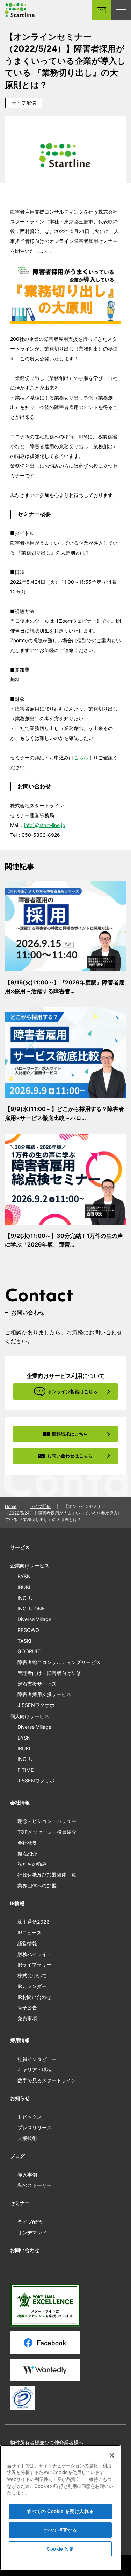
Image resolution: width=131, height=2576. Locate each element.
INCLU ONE (31, 1608)
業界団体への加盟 (37, 1885)
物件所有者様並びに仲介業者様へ (47, 2442)
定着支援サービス (37, 1684)
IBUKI (24, 1587)
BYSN (24, 1576)
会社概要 (27, 1843)
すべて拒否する (60, 2530)
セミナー (20, 2203)
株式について (32, 1975)
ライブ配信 (24, 103)
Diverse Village (34, 1619)
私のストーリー (35, 2185)
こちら (81, 757)
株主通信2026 (34, 1922)
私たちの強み (32, 1864)
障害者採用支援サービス (44, 1694)
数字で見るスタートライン (47, 2080)
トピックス (30, 2117)
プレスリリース (35, 2127)
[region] (60, 2508)
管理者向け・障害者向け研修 (49, 1673)
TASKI (24, 1641)
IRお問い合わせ (34, 1997)
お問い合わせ (25, 2250)
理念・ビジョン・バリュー (47, 1821)
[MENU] (121, 10)
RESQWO (28, 1630)
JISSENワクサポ (36, 1705)
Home (11, 1506)
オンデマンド (32, 2233)
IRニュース (30, 1933)
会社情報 (20, 1803)
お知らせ (20, 2098)
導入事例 (27, 2175)
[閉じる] (112, 2455)
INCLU (25, 1598)
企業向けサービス (30, 1566)
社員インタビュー (37, 2059)
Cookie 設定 (60, 2549)
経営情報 (27, 1943)
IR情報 (17, 1903)
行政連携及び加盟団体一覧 (47, 1875)
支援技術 (27, 2138)
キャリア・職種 (35, 2069)
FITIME (26, 1770)
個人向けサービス (30, 1716)
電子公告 (27, 2007)
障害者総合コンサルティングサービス (59, 1662)
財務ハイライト (35, 1954)
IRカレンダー (32, 1986)
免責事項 (27, 2018)
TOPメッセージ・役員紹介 (47, 1832)
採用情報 (20, 2040)
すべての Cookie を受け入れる (60, 2511)
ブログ (17, 2156)
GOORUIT (29, 1651)
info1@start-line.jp (45, 825)
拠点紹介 (27, 1853)
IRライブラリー (34, 1965)
